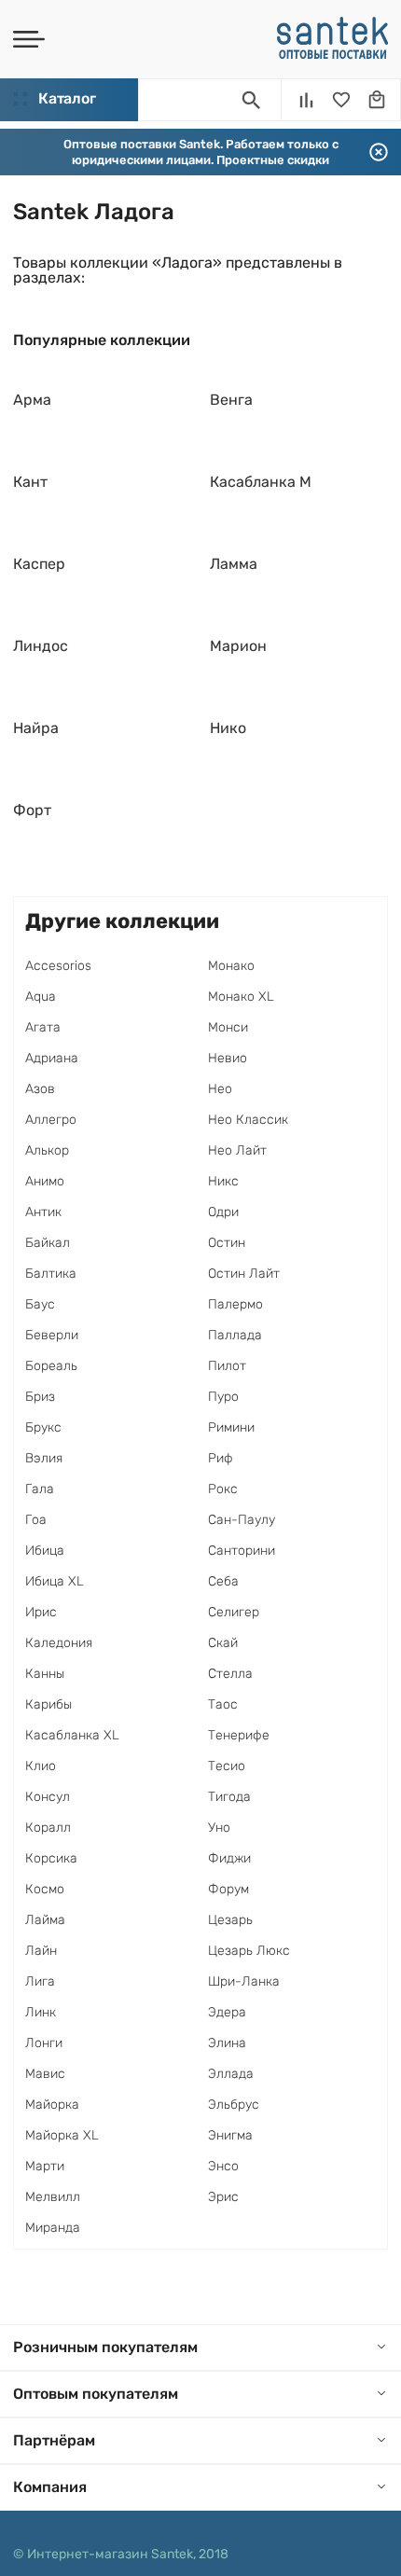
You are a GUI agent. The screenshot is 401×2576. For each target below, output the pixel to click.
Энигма (230, 2135)
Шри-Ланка (244, 1981)
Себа (223, 1581)
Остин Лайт (244, 1274)
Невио (228, 1058)
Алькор (47, 1150)
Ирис (41, 1612)
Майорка (52, 2105)
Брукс (43, 1427)
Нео (220, 1089)
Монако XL (241, 997)
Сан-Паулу (242, 1520)
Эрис (223, 2197)
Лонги (44, 2043)
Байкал (48, 1243)
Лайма (45, 1920)
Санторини (242, 1551)
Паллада (235, 1335)
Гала (40, 1489)
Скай (223, 1643)
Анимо (45, 1181)
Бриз (40, 1397)
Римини (231, 1427)
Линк (41, 2012)
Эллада (231, 2074)
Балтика (51, 1274)
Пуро (223, 1397)
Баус (40, 1304)
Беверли (52, 1335)
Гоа (36, 1520)
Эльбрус (234, 2105)
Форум (228, 1889)
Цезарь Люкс (249, 1951)
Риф (221, 1458)
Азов (40, 1089)
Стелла (230, 1674)
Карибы (48, 1704)
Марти (45, 2166)
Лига (40, 1981)
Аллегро (51, 1120)
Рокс (223, 1489)
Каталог (67, 98)
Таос (223, 1704)
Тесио (227, 1766)
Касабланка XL (72, 1735)
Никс (223, 1181)
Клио (41, 1766)
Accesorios (58, 966)
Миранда (53, 2228)
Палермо (235, 1304)
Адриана (52, 1058)
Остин (227, 1243)
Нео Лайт (237, 1150)
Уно (219, 1828)
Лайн (41, 1951)
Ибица (45, 1551)
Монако (231, 966)
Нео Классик (248, 1120)
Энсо (223, 2166)
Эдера (227, 2012)
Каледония (59, 1643)
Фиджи (229, 1858)
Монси (228, 1027)
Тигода (229, 1797)
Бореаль (51, 1366)
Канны (45, 1674)
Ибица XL (55, 1581)
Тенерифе (239, 1735)
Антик (43, 1212)
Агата (43, 1027)
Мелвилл (53, 2197)
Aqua (41, 997)
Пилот (227, 1366)
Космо (45, 1889)
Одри (223, 1212)
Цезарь (230, 1920)
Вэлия (44, 1458)
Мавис (45, 2074)
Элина (227, 2043)
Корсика (51, 1858)
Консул (48, 1797)
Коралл (48, 1828)
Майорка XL (62, 2135)
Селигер (234, 1612)
